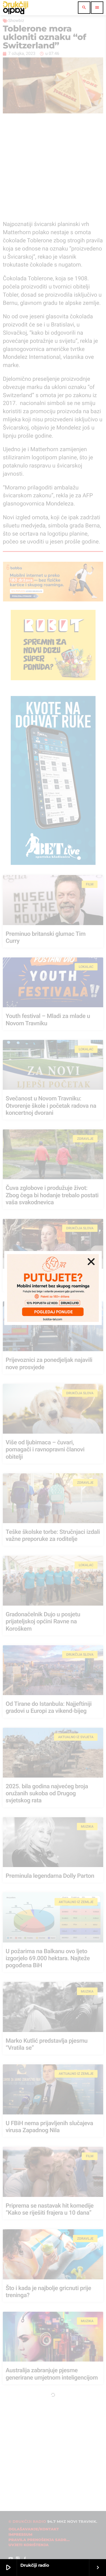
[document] (53, 1288)
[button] (91, 1262)
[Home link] (16, 8)
